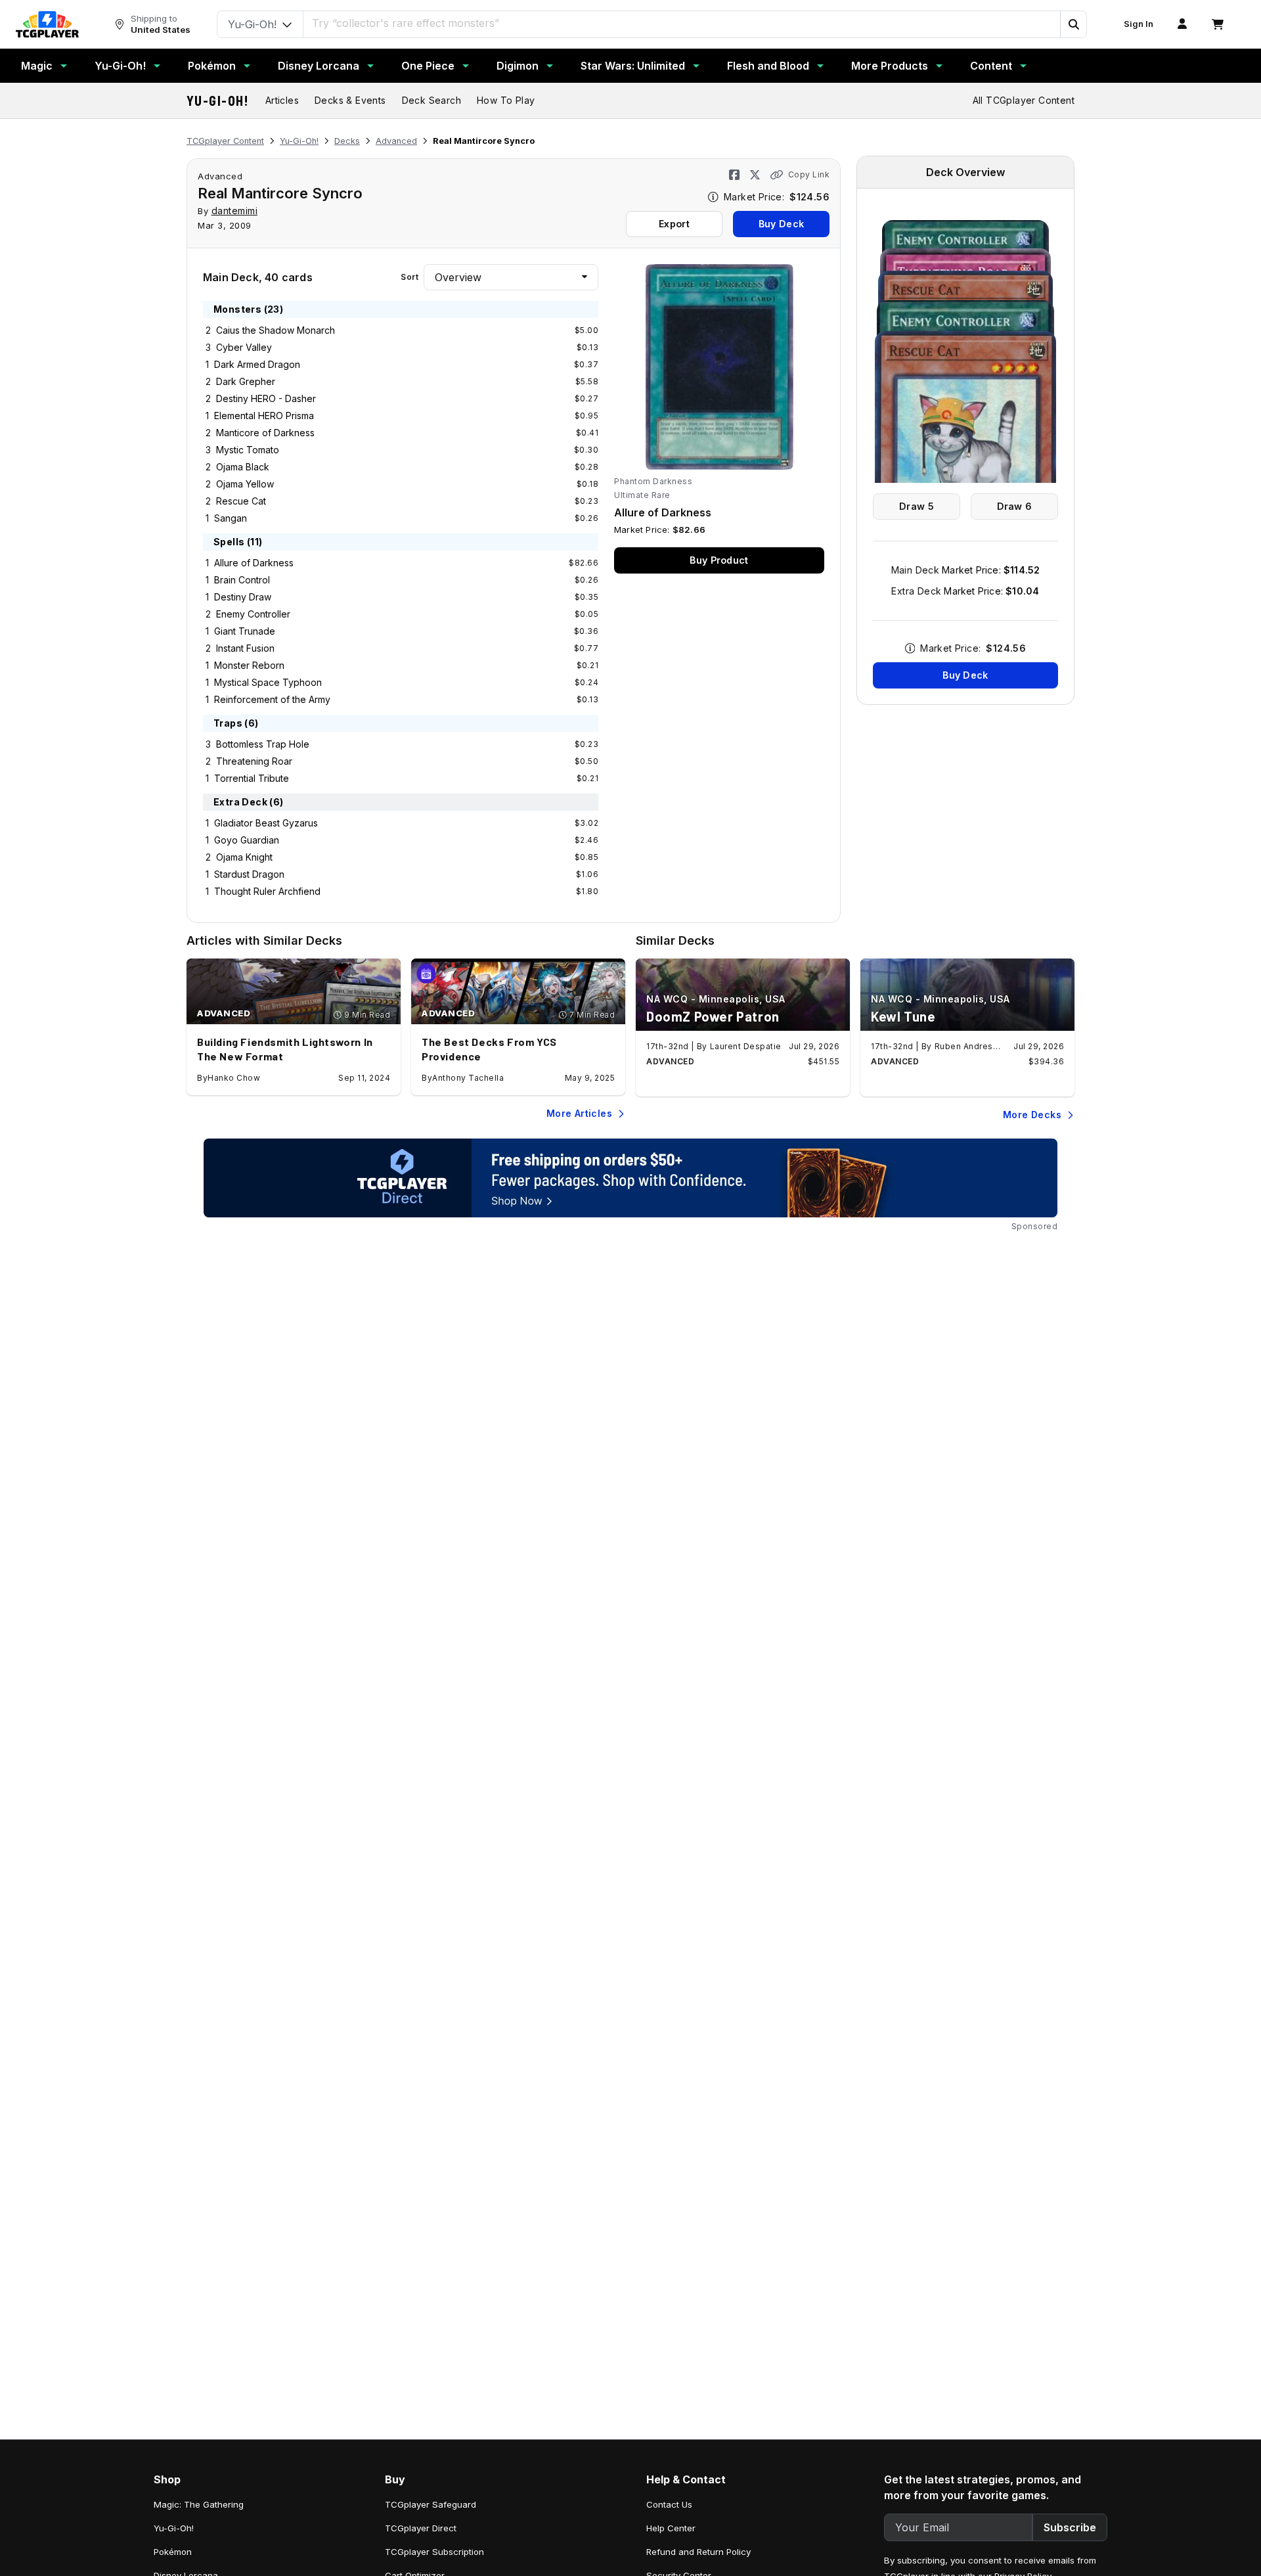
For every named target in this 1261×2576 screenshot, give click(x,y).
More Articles (579, 1113)
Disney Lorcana (319, 66)
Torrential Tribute (252, 778)
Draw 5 (917, 506)
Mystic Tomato (248, 450)
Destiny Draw (243, 597)
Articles (282, 100)
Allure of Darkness (254, 563)
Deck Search (431, 100)
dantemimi (235, 211)
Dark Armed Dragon (257, 364)
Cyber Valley (244, 347)
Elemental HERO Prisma (264, 416)
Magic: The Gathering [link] (199, 2504)
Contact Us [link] (669, 2504)
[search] (682, 23)
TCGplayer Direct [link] (421, 2528)
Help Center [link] (671, 2528)
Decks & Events (350, 100)
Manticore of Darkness (265, 433)
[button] (1073, 24)
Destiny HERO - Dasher (266, 398)
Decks (347, 141)
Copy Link (809, 174)
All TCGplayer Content (1024, 100)
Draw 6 (1015, 506)
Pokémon (212, 66)
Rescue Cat (241, 501)
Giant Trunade (245, 631)
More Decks (1032, 1115)
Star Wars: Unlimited (633, 66)
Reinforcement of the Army (272, 699)
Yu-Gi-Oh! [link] (174, 2528)
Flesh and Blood (768, 66)
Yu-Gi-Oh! (120, 66)
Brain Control (242, 580)
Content (991, 66)
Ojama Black (243, 467)
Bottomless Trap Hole (263, 744)
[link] (47, 24)
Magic (37, 66)
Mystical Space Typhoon (268, 682)
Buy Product (719, 560)
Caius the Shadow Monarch (276, 330)
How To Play (506, 100)
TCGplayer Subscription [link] (434, 2552)
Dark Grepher (246, 381)
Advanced (396, 141)
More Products (890, 66)
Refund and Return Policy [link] (698, 2552)
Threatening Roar (254, 761)
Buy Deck (781, 224)
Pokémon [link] (173, 2552)
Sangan (231, 518)
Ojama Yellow (245, 484)
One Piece (428, 66)
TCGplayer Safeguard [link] (431, 2504)
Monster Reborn (249, 665)
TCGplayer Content (225, 141)
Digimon (518, 66)
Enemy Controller (253, 614)
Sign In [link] (1139, 24)
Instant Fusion (245, 648)
